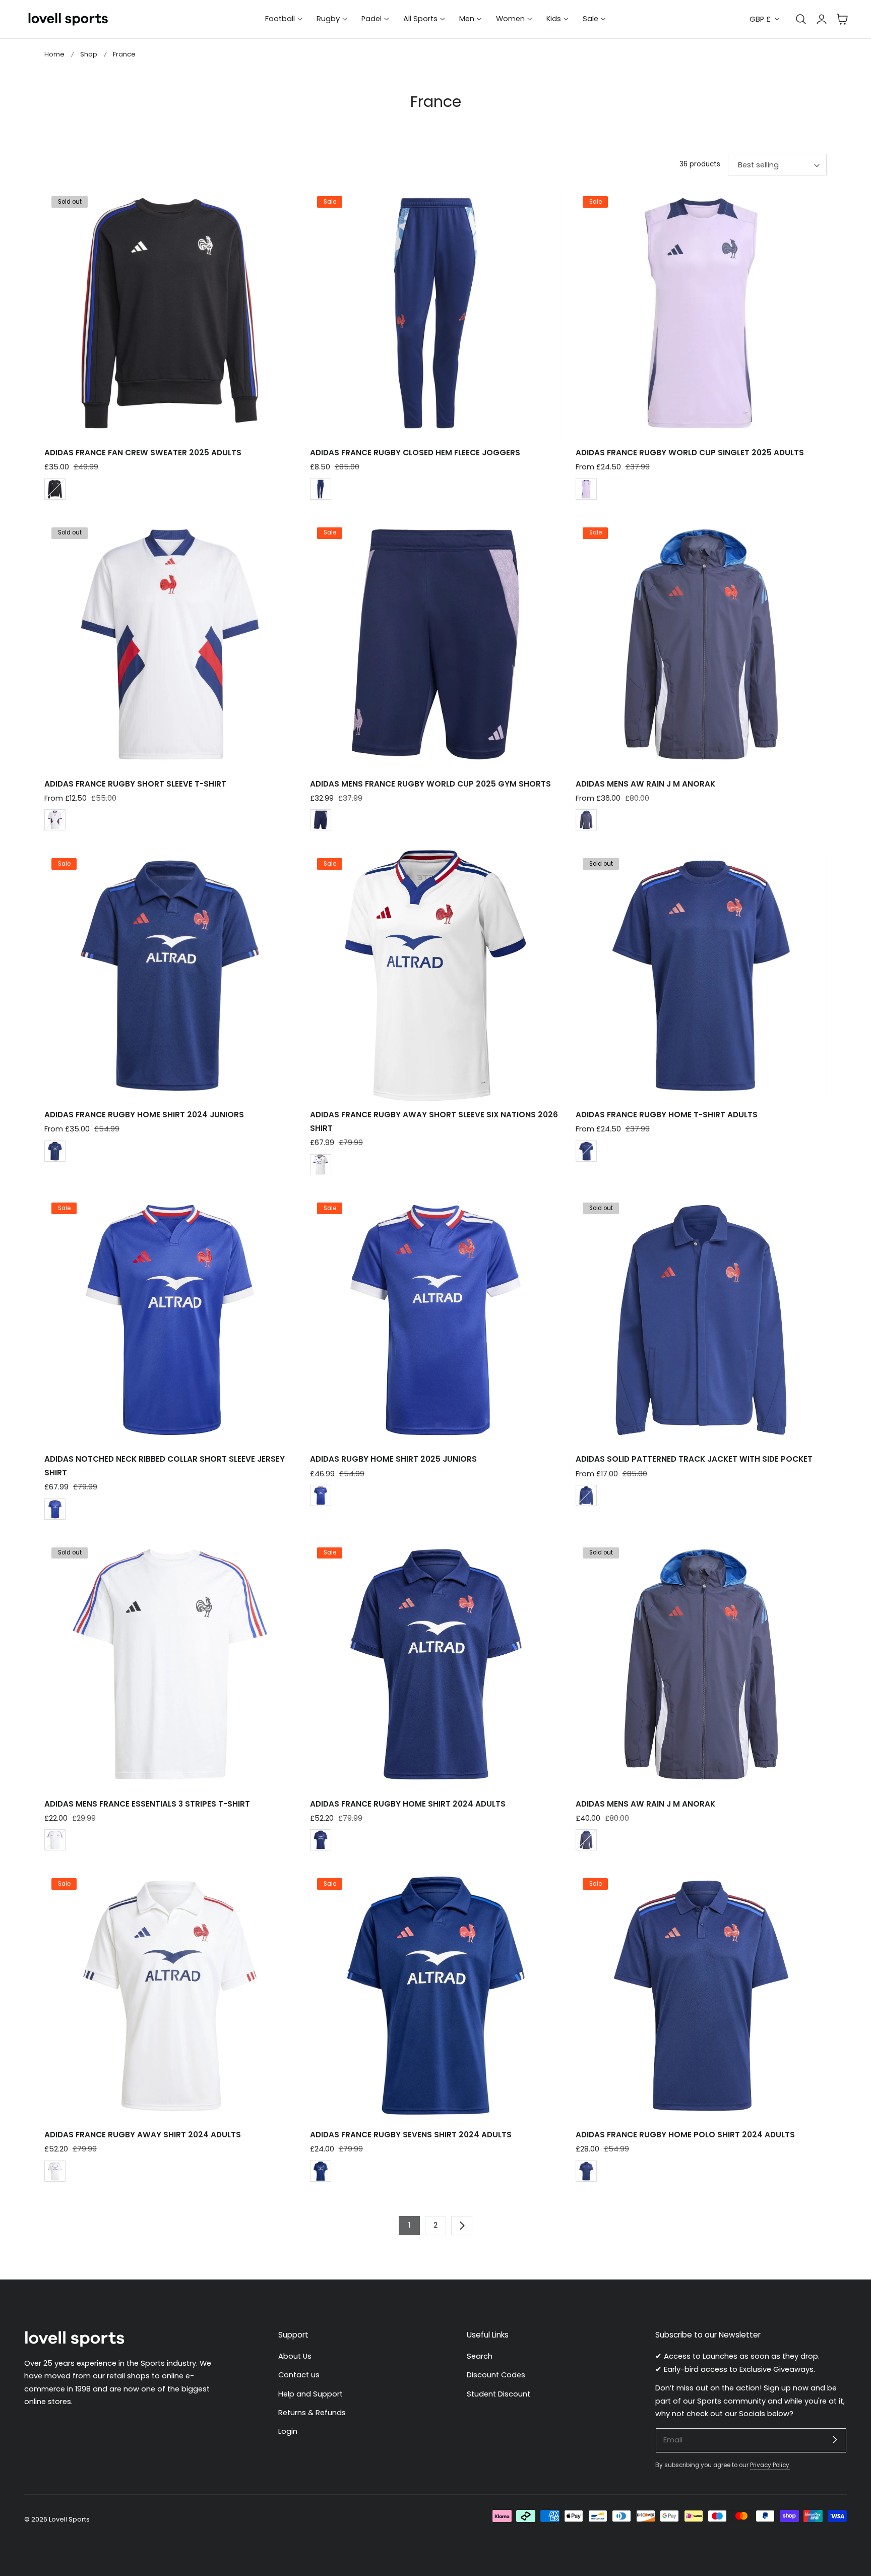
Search (480, 2356)
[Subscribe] (835, 2440)
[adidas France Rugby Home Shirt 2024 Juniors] (170, 976)
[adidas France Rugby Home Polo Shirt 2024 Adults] (701, 1996)
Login (288, 2432)
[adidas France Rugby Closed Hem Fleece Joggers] (435, 313)
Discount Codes (496, 2375)
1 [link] (409, 2225)
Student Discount (499, 2394)
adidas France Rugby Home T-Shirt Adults (667, 1115)
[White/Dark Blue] (55, 820)
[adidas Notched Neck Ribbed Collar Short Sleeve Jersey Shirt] (170, 1320)
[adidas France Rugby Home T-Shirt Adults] (701, 976)
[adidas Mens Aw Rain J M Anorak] (701, 644)
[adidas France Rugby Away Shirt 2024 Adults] (170, 1996)
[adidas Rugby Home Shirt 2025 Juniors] (435, 1320)
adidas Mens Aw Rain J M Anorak (645, 784)
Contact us (299, 2375)
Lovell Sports (69, 2519)
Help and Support (310, 2394)
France (124, 54)
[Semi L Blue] (55, 1509)
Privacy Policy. (770, 2465)
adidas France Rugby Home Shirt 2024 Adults (408, 1804)
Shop (89, 54)
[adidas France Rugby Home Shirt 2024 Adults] (435, 1664)
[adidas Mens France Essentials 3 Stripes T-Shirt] (170, 1664)
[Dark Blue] (321, 489)
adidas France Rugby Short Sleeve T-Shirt (135, 784)
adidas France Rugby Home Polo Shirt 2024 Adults (685, 2135)
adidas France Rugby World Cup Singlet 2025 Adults (690, 453)
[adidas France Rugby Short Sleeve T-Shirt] (170, 644)
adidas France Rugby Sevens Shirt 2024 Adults (411, 2135)
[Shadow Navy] (586, 820)
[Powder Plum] (586, 489)
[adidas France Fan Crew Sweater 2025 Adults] (170, 313)
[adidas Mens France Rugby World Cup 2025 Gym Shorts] (435, 644)
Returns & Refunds (312, 2413)
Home (54, 54)
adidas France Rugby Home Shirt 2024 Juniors (144, 1115)
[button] (842, 19)
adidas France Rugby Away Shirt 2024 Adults (143, 2135)
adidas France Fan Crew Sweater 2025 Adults (143, 453)
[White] (55, 489)
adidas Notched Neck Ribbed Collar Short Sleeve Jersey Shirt (165, 1465)
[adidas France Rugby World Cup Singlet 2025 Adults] (701, 313)
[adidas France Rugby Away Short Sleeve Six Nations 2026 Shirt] (435, 976)
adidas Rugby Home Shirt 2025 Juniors (393, 1459)
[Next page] (462, 2226)
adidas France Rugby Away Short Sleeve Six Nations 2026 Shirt (434, 1121)
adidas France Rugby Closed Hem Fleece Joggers (415, 453)
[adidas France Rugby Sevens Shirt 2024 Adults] (435, 1996)
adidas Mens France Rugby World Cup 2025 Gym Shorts (430, 784)
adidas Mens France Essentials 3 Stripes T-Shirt (147, 1804)
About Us (295, 2356)
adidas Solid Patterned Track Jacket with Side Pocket (694, 1459)
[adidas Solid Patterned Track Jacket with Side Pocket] (701, 1320)
